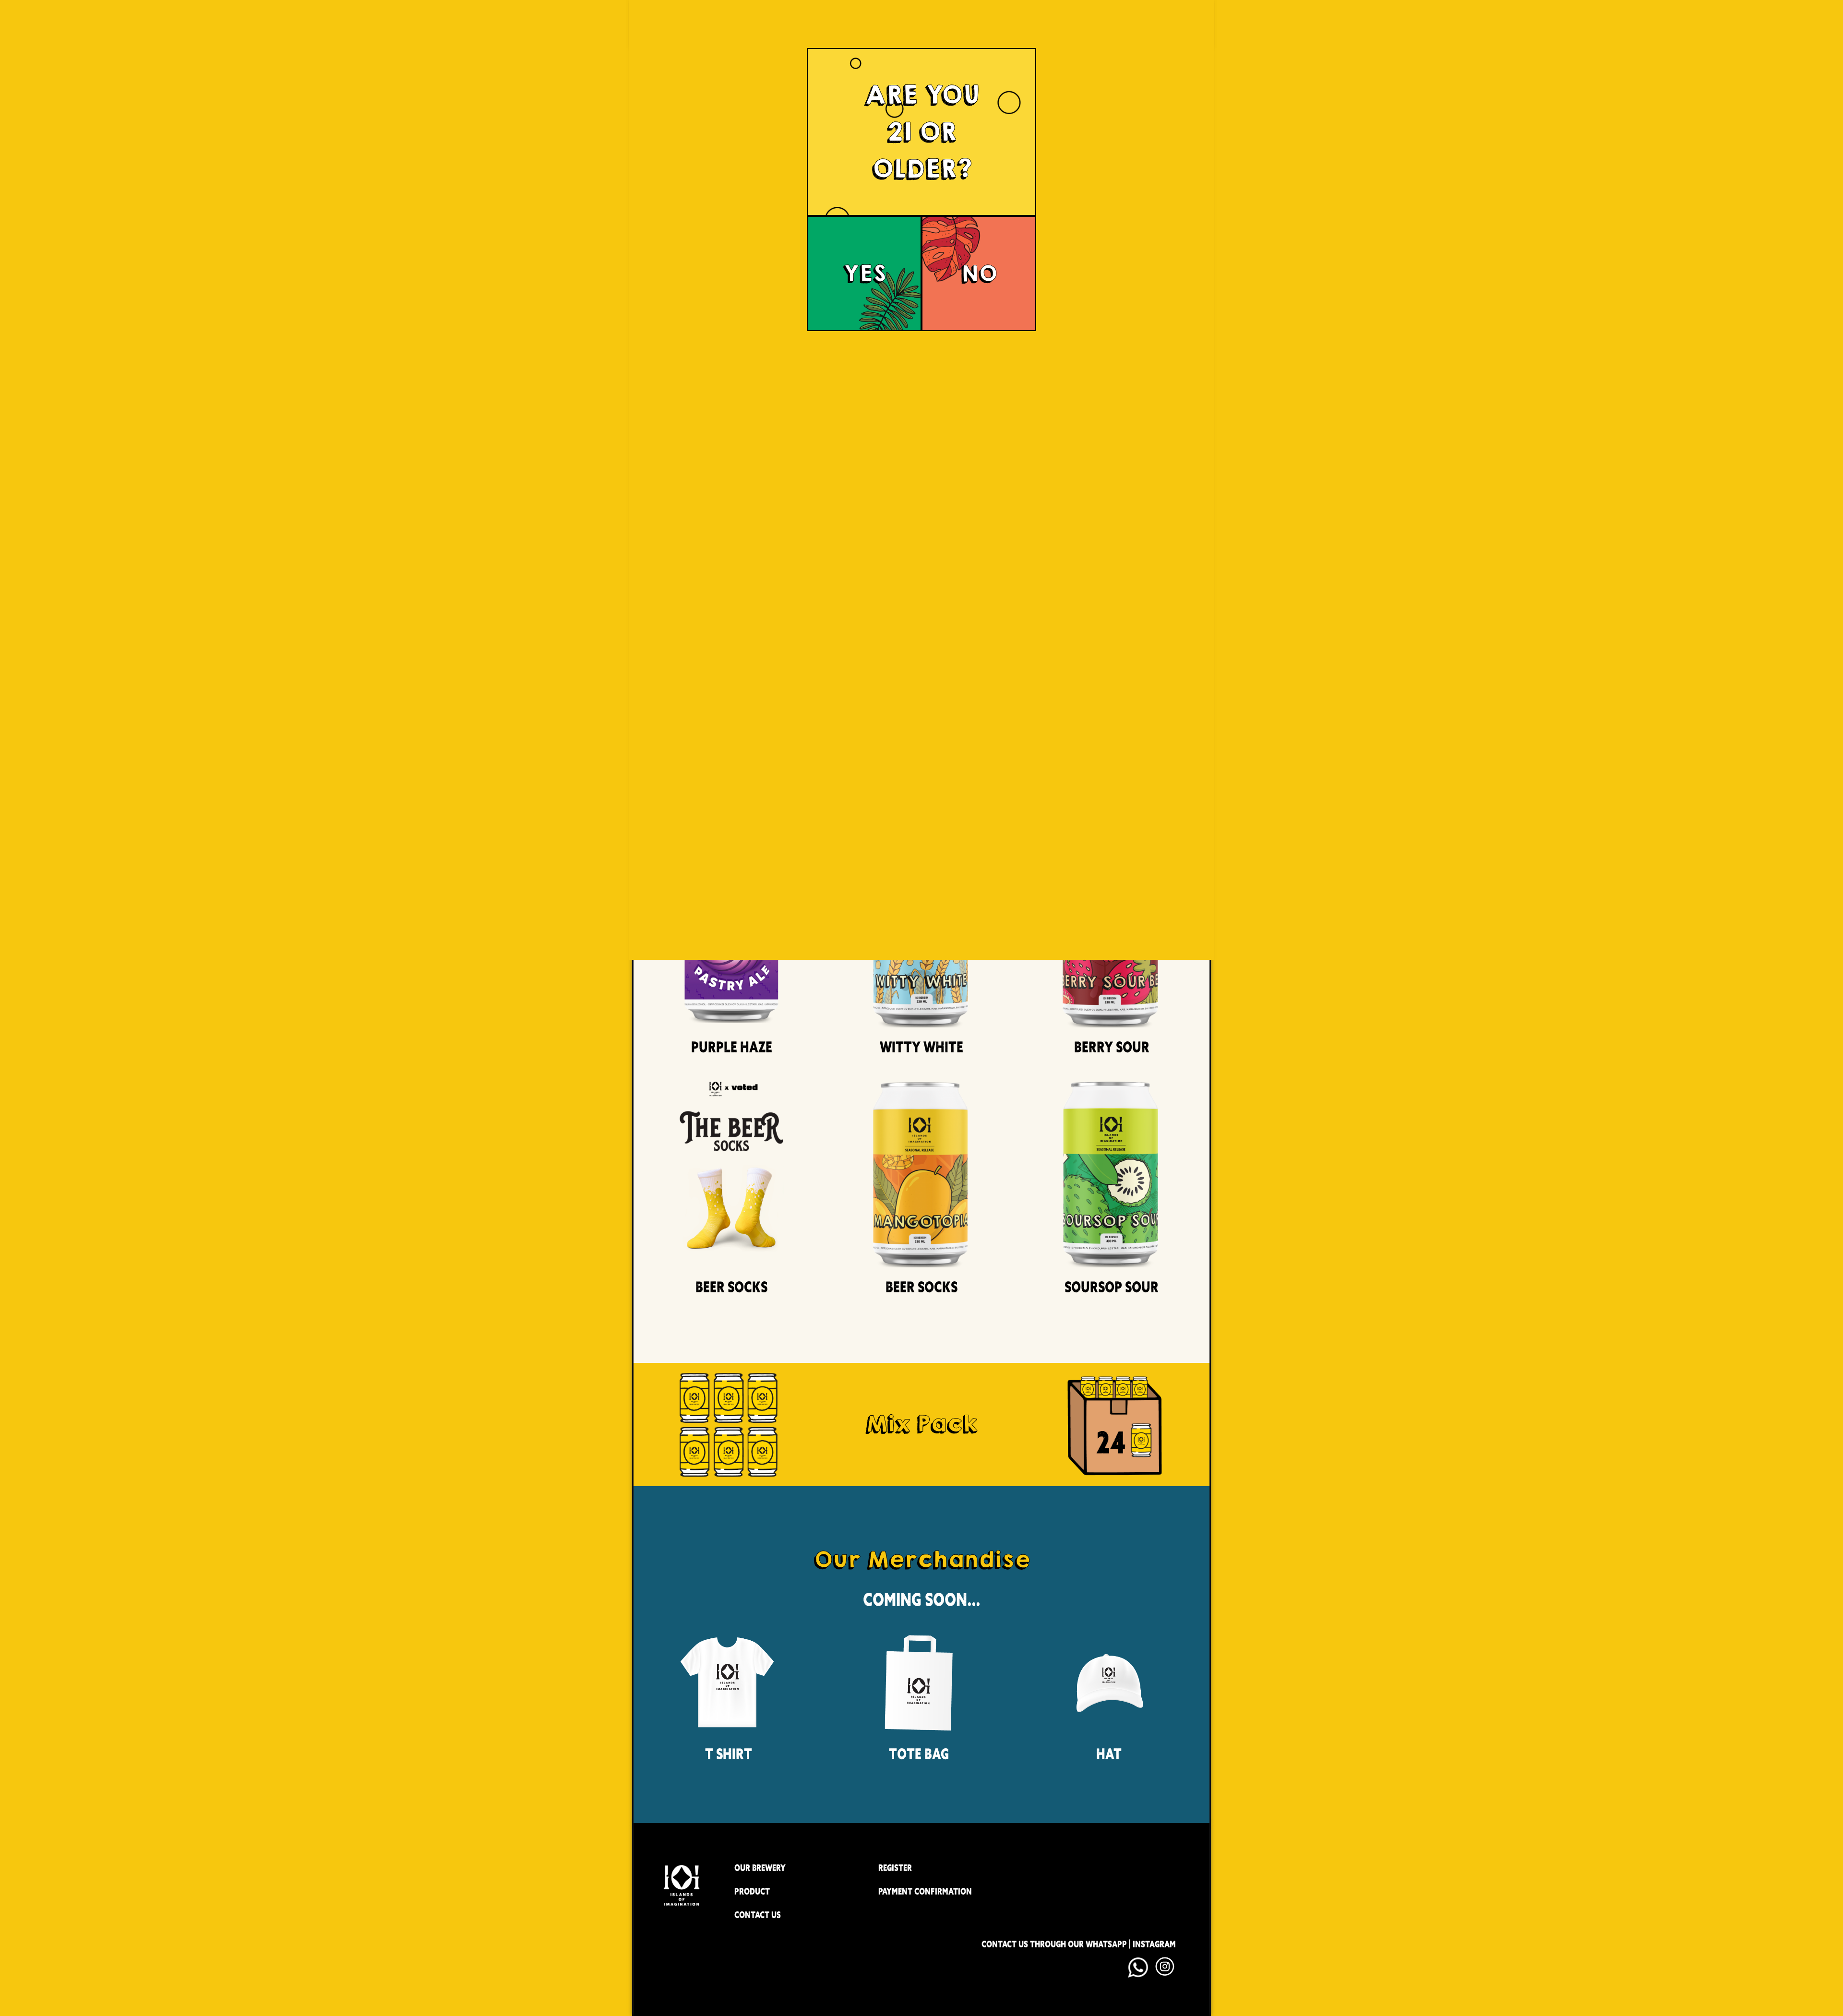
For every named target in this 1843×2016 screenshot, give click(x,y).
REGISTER (895, 1868)
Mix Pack (921, 1424)
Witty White (921, 1047)
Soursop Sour (1112, 1287)
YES (864, 274)
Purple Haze (732, 1047)
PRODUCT (752, 1891)
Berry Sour (1112, 1047)
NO (979, 274)
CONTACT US (758, 1915)
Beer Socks (731, 1287)
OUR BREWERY (760, 1868)
